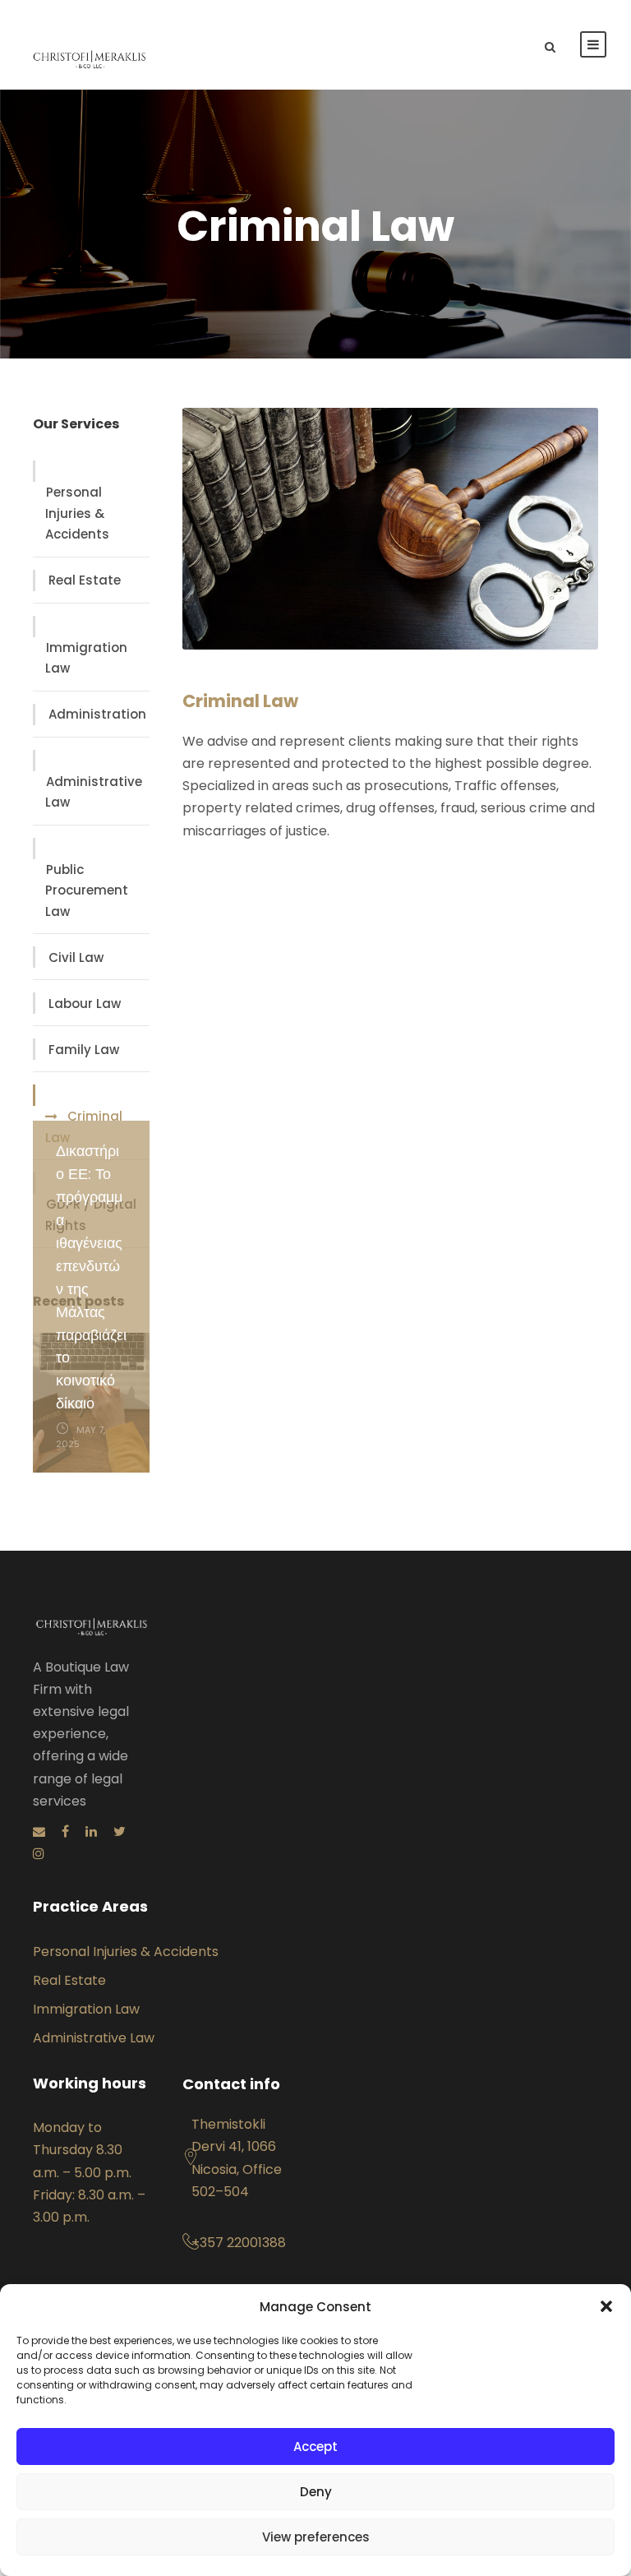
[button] (606, 2306)
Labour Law (85, 1004)
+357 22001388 (239, 2243)
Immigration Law (86, 658)
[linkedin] (91, 1831)
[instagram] (39, 1854)
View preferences (316, 2537)
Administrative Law (94, 792)
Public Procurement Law (87, 890)
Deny (316, 2492)
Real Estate (85, 580)
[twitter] (120, 1831)
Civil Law (76, 957)
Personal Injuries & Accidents (77, 513)
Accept (315, 2447)
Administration (97, 714)
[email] (39, 1831)
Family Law (84, 1050)
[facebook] (65, 1831)
